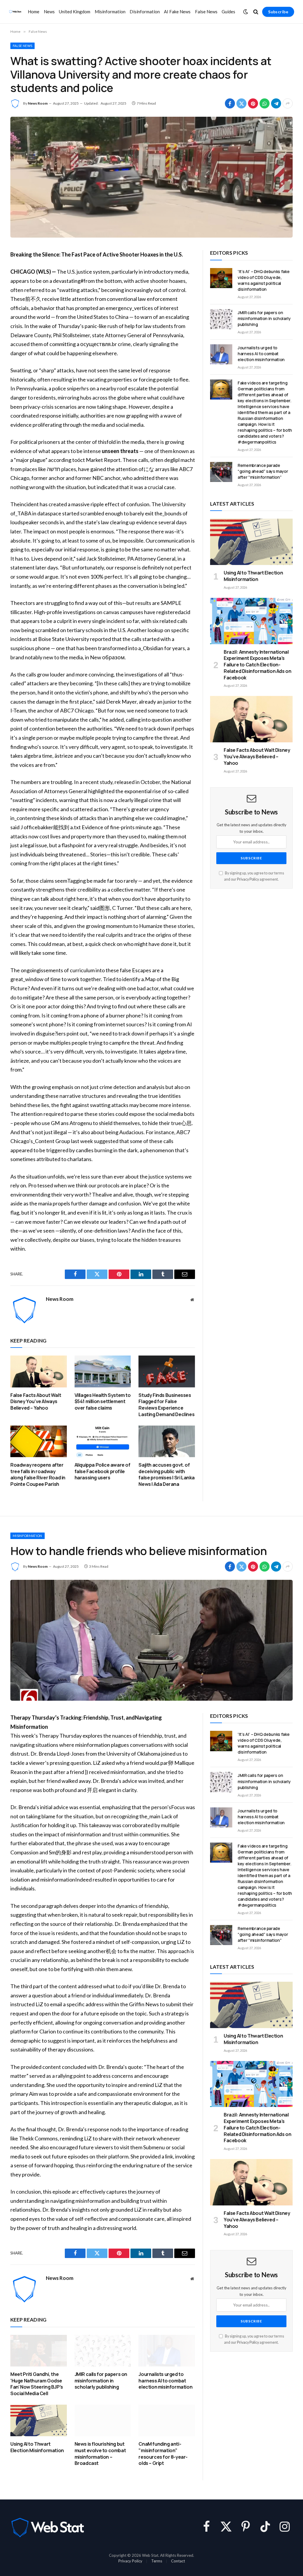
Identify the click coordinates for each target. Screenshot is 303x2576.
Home (34, 12)
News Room (38, 103)
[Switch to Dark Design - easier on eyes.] (246, 12)
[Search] (256, 12)
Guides (228, 12)
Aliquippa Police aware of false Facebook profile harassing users (103, 1472)
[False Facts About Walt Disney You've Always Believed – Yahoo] (39, 1371)
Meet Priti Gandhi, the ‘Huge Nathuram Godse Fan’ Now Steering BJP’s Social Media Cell (37, 2384)
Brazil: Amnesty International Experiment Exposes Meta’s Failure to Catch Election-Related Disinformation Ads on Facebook (257, 665)
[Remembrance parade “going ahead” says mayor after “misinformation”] (221, 472)
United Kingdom (75, 12)
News (49, 12)
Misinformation (110, 12)
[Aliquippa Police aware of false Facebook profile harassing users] (103, 1441)
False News (206, 12)
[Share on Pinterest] (253, 103)
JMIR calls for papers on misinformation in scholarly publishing (264, 318)
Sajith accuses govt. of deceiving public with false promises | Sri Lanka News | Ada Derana (167, 1475)
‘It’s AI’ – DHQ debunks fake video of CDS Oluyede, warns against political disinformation (263, 280)
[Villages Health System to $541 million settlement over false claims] (103, 1371)
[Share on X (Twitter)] (241, 103)
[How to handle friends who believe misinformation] (151, 1640)
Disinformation (145, 12)
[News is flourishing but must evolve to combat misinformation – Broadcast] (103, 2420)
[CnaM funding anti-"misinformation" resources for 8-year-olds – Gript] (167, 2420)
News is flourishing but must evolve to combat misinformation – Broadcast (100, 2454)
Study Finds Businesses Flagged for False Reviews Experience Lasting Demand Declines (166, 1405)
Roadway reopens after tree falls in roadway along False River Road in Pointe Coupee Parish (38, 1475)
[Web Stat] (15, 12)
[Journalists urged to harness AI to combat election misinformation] (221, 354)
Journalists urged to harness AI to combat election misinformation (261, 354)
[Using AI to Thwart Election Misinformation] (251, 542)
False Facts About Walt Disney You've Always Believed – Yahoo (36, 1402)
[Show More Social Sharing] (288, 103)
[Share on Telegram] (276, 103)
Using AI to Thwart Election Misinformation (253, 576)
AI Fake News (177, 12)
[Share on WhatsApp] (265, 103)
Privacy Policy (248, 879)
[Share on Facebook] (230, 103)
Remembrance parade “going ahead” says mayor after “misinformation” (263, 471)
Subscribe (278, 12)
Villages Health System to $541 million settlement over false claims (103, 1402)
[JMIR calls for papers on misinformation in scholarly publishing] (221, 319)
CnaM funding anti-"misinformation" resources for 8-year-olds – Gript (163, 2454)
